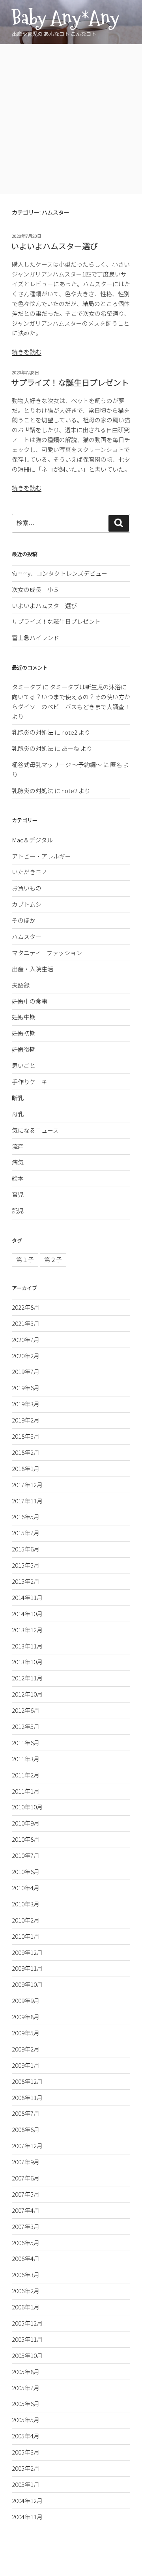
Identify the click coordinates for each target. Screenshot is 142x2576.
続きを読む (27, 352)
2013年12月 (27, 1630)
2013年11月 (27, 1646)
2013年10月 (27, 1662)
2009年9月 (26, 2000)
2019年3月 (26, 1404)
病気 (18, 1162)
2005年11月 (27, 2339)
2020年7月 (26, 1339)
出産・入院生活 (33, 969)
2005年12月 (27, 2323)
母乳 (18, 1114)
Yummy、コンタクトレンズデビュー (60, 573)
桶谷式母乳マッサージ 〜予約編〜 (57, 764)
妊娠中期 (24, 1017)
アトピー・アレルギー (41, 856)
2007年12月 (27, 2146)
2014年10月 (27, 1614)
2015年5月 (26, 1565)
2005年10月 (27, 2355)
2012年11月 (27, 1678)
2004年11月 (27, 2517)
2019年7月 (26, 1371)
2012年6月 (26, 1710)
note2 (69, 732)
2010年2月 (26, 1920)
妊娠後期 (24, 1049)
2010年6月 (26, 1871)
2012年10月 (27, 1694)
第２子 (53, 1259)
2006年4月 (26, 2258)
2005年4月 (26, 2436)
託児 (18, 1211)
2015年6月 (26, 1549)
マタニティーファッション (47, 953)
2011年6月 (26, 1743)
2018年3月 (26, 1436)
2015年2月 (26, 1581)
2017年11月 (27, 1501)
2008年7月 (26, 2113)
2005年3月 (26, 2452)
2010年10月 (27, 1807)
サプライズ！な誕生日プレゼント (70, 382)
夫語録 (21, 985)
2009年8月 (26, 2017)
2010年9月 (26, 1823)
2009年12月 (27, 1952)
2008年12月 (27, 2081)
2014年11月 (27, 1597)
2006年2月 (26, 2291)
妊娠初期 (24, 1033)
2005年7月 (26, 2388)
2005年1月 (26, 2484)
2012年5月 (26, 1726)
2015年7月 (26, 1533)
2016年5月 (26, 1517)
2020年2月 (26, 1356)
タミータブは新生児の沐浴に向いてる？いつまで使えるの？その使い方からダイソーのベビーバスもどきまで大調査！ (71, 697)
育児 (18, 1194)
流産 (18, 1146)
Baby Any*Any (65, 18)
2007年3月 (26, 2226)
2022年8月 (26, 1307)
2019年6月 (26, 1388)
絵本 (18, 1178)
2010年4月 (26, 1888)
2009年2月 (26, 2049)
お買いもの (27, 888)
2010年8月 (26, 1839)
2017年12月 (27, 1485)
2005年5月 (26, 2420)
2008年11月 (27, 2097)
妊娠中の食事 (30, 1001)
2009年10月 (27, 1984)
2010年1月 (26, 1936)
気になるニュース (35, 1130)
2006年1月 (26, 2307)
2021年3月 (26, 1323)
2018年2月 (26, 1452)
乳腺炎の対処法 (33, 732)
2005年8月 (26, 2372)
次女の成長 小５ (35, 589)
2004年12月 (27, 2500)
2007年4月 (26, 2210)
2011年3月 (26, 1759)
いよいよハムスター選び (54, 246)
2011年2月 (26, 1775)
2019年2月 (26, 1420)
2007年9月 (26, 2162)
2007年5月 (26, 2194)
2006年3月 (26, 2275)
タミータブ (27, 687)
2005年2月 (26, 2468)
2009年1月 (26, 2065)
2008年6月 (26, 2129)
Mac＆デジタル (32, 840)
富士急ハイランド (35, 637)
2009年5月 (26, 2033)
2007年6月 (26, 2178)
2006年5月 (26, 2243)
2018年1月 (26, 1468)
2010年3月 (26, 1904)
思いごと (24, 1065)
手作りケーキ (30, 1082)
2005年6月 (26, 2403)
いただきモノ (30, 872)
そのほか (24, 920)
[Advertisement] (71, 119)
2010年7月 (26, 1855)
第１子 (25, 1259)
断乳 (18, 1098)
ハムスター (27, 936)
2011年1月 (26, 1791)
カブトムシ (27, 904)
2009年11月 (27, 1968)
